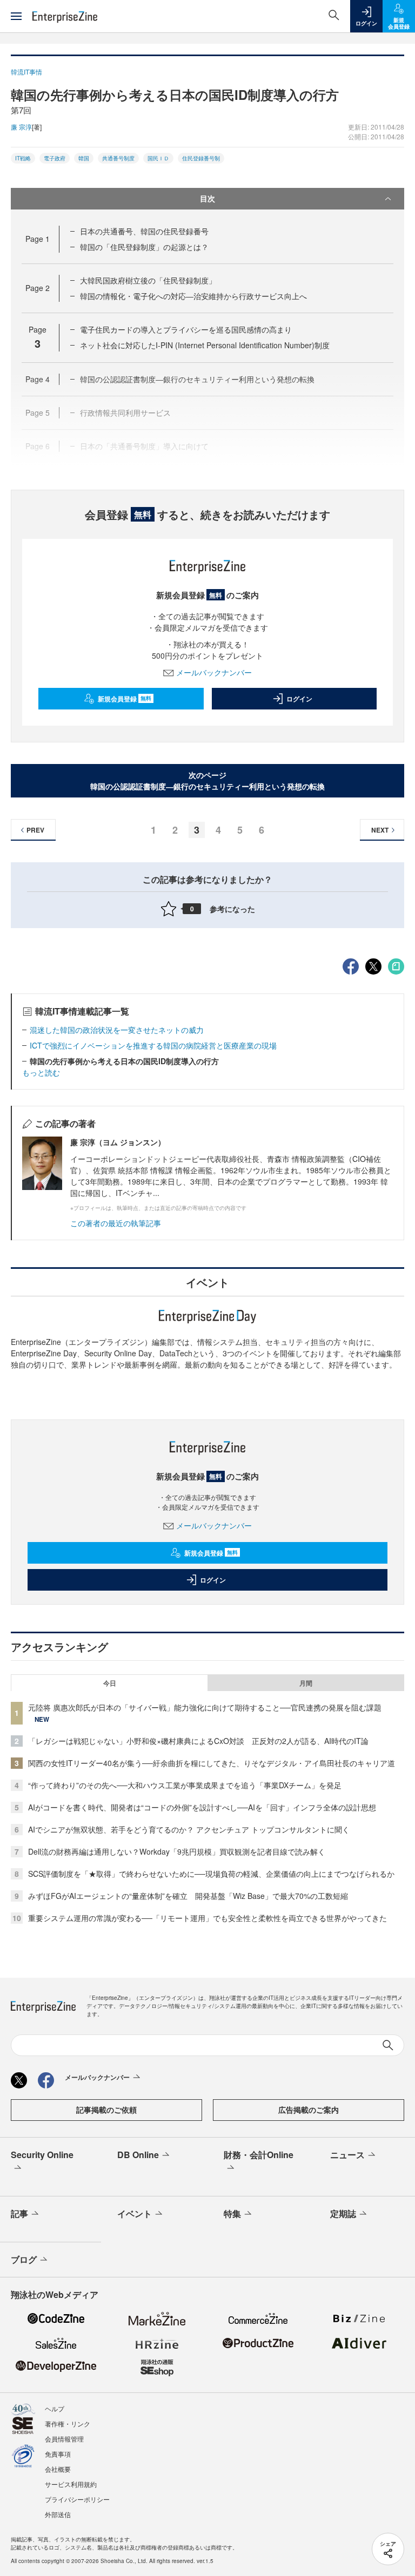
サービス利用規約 (71, 2484)
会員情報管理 (64, 2439)
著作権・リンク (68, 2423)
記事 (19, 2213)
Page (38, 239)
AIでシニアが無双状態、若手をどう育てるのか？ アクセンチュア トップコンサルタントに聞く (189, 1829)
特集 (232, 2213)
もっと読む (41, 1072)
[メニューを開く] (16, 16)
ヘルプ (55, 2408)
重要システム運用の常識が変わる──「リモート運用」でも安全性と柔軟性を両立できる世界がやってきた (207, 1918)
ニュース (347, 2155)
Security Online (42, 2155)
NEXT (380, 830)
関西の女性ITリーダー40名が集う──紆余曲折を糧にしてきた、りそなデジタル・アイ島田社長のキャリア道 (212, 1763)
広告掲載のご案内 (309, 2110)
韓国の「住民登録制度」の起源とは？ (144, 247)
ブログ (24, 2259)
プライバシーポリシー (77, 2499)
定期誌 (343, 2213)
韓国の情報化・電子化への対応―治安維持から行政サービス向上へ (193, 296)
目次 (207, 198)
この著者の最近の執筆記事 (116, 1223)
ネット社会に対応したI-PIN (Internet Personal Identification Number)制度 (205, 345)
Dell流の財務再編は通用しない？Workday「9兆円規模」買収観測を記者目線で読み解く (177, 1851)
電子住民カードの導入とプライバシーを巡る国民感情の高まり (186, 329)
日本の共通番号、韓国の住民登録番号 (144, 231)
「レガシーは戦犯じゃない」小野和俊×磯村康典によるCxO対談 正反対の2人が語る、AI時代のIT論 (198, 1741)
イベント (135, 2213)
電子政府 (55, 158)
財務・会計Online (259, 2155)
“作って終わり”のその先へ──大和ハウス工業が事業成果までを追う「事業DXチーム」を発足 (185, 1785)
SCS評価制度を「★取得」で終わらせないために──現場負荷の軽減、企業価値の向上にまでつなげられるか (211, 1874)
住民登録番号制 (201, 158)
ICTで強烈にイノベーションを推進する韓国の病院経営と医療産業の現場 (153, 1045)
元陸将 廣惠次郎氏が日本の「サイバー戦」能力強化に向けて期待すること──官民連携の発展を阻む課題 (205, 1707)
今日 (110, 1683)
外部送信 (58, 2514)
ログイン (299, 699)
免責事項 (58, 2454)
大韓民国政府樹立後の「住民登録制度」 (148, 280)
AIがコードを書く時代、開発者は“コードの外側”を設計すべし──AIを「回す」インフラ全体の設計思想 (202, 1807)
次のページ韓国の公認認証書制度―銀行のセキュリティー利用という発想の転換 (207, 780)
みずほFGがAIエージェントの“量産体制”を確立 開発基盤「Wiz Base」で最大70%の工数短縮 (188, 1896)
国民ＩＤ (158, 158)
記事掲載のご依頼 (106, 2110)
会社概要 (58, 2469)
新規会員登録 (125, 699)
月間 (306, 1683)
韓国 (84, 158)
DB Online (138, 2155)
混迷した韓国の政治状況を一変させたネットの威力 (117, 1030)
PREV (35, 830)
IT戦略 (23, 158)
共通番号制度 (118, 158)
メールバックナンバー (214, 672)
